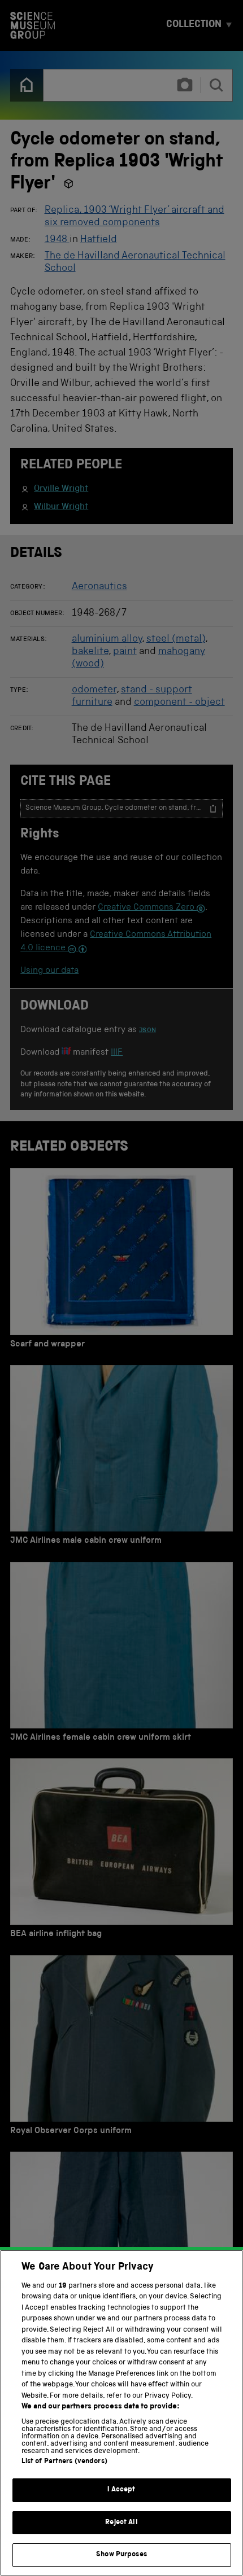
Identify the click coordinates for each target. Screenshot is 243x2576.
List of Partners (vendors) (64, 2462)
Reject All (121, 2523)
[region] (121, 2413)
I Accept (121, 2490)
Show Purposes (121, 2555)
